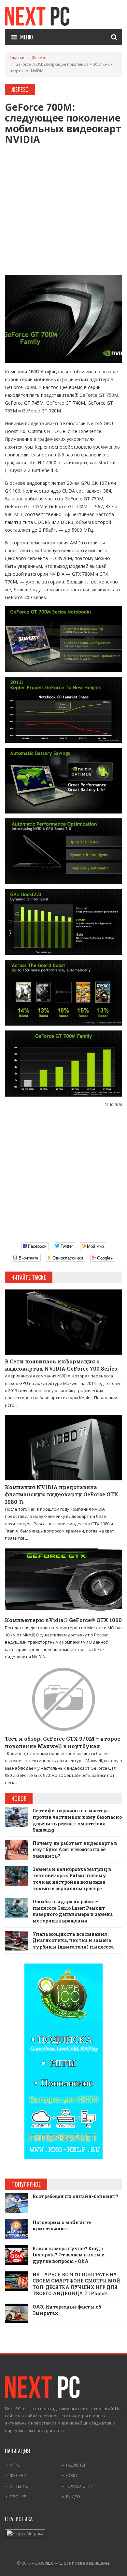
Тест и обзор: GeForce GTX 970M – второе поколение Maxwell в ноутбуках (63, 1742)
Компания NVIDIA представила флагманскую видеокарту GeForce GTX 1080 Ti (62, 1494)
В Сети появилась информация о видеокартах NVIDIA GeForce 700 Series (61, 1365)
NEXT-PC (54, 2563)
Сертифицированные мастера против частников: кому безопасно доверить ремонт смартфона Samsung (77, 1820)
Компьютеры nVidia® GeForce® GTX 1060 (63, 1620)
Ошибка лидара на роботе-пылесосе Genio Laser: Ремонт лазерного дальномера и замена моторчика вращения (73, 1911)
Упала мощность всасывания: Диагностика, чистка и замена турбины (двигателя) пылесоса (73, 1940)
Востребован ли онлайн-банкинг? (75, 2196)
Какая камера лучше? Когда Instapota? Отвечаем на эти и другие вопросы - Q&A (69, 2255)
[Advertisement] (63, 208)
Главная (18, 58)
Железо (39, 58)
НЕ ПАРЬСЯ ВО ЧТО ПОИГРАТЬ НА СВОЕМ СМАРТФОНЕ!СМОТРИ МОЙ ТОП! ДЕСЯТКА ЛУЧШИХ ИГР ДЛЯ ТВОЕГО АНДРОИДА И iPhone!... (76, 2284)
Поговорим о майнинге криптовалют (62, 2226)
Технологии (80, 2486)
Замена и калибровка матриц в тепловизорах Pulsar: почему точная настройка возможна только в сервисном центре (72, 1879)
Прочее (18, 2497)
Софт (72, 2475)
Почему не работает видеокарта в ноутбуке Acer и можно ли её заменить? (75, 1849)
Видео (73, 2497)
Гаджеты (76, 2465)
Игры (15, 2465)
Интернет (20, 2486)
